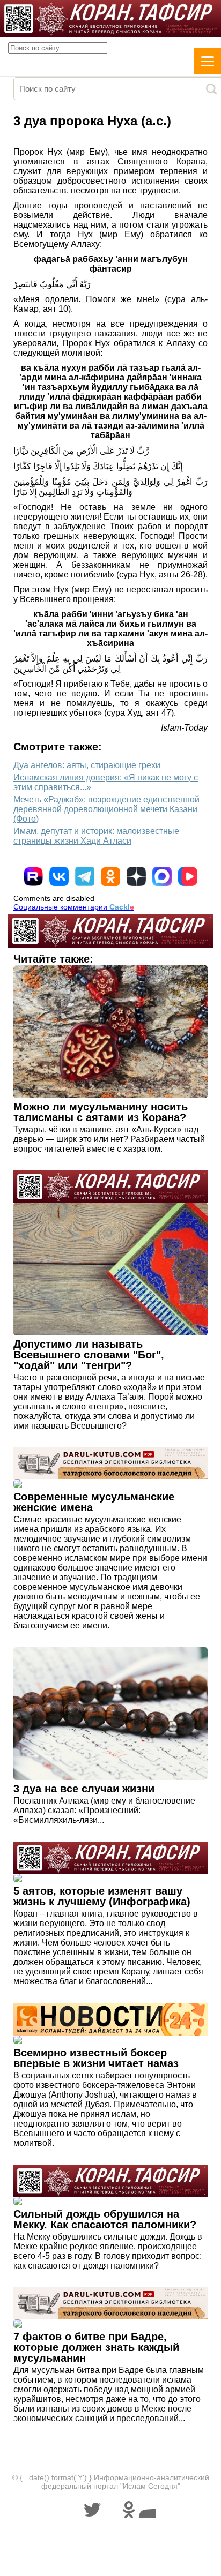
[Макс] (162, 876)
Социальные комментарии (74, 907)
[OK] (110, 876)
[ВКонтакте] (59, 876)
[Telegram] (85, 876)
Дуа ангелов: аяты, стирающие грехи (87, 765)
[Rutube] (33, 876)
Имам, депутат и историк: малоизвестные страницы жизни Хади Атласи (96, 836)
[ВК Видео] (188, 876)
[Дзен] (136, 876)
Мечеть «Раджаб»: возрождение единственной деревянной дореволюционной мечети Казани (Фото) (106, 809)
